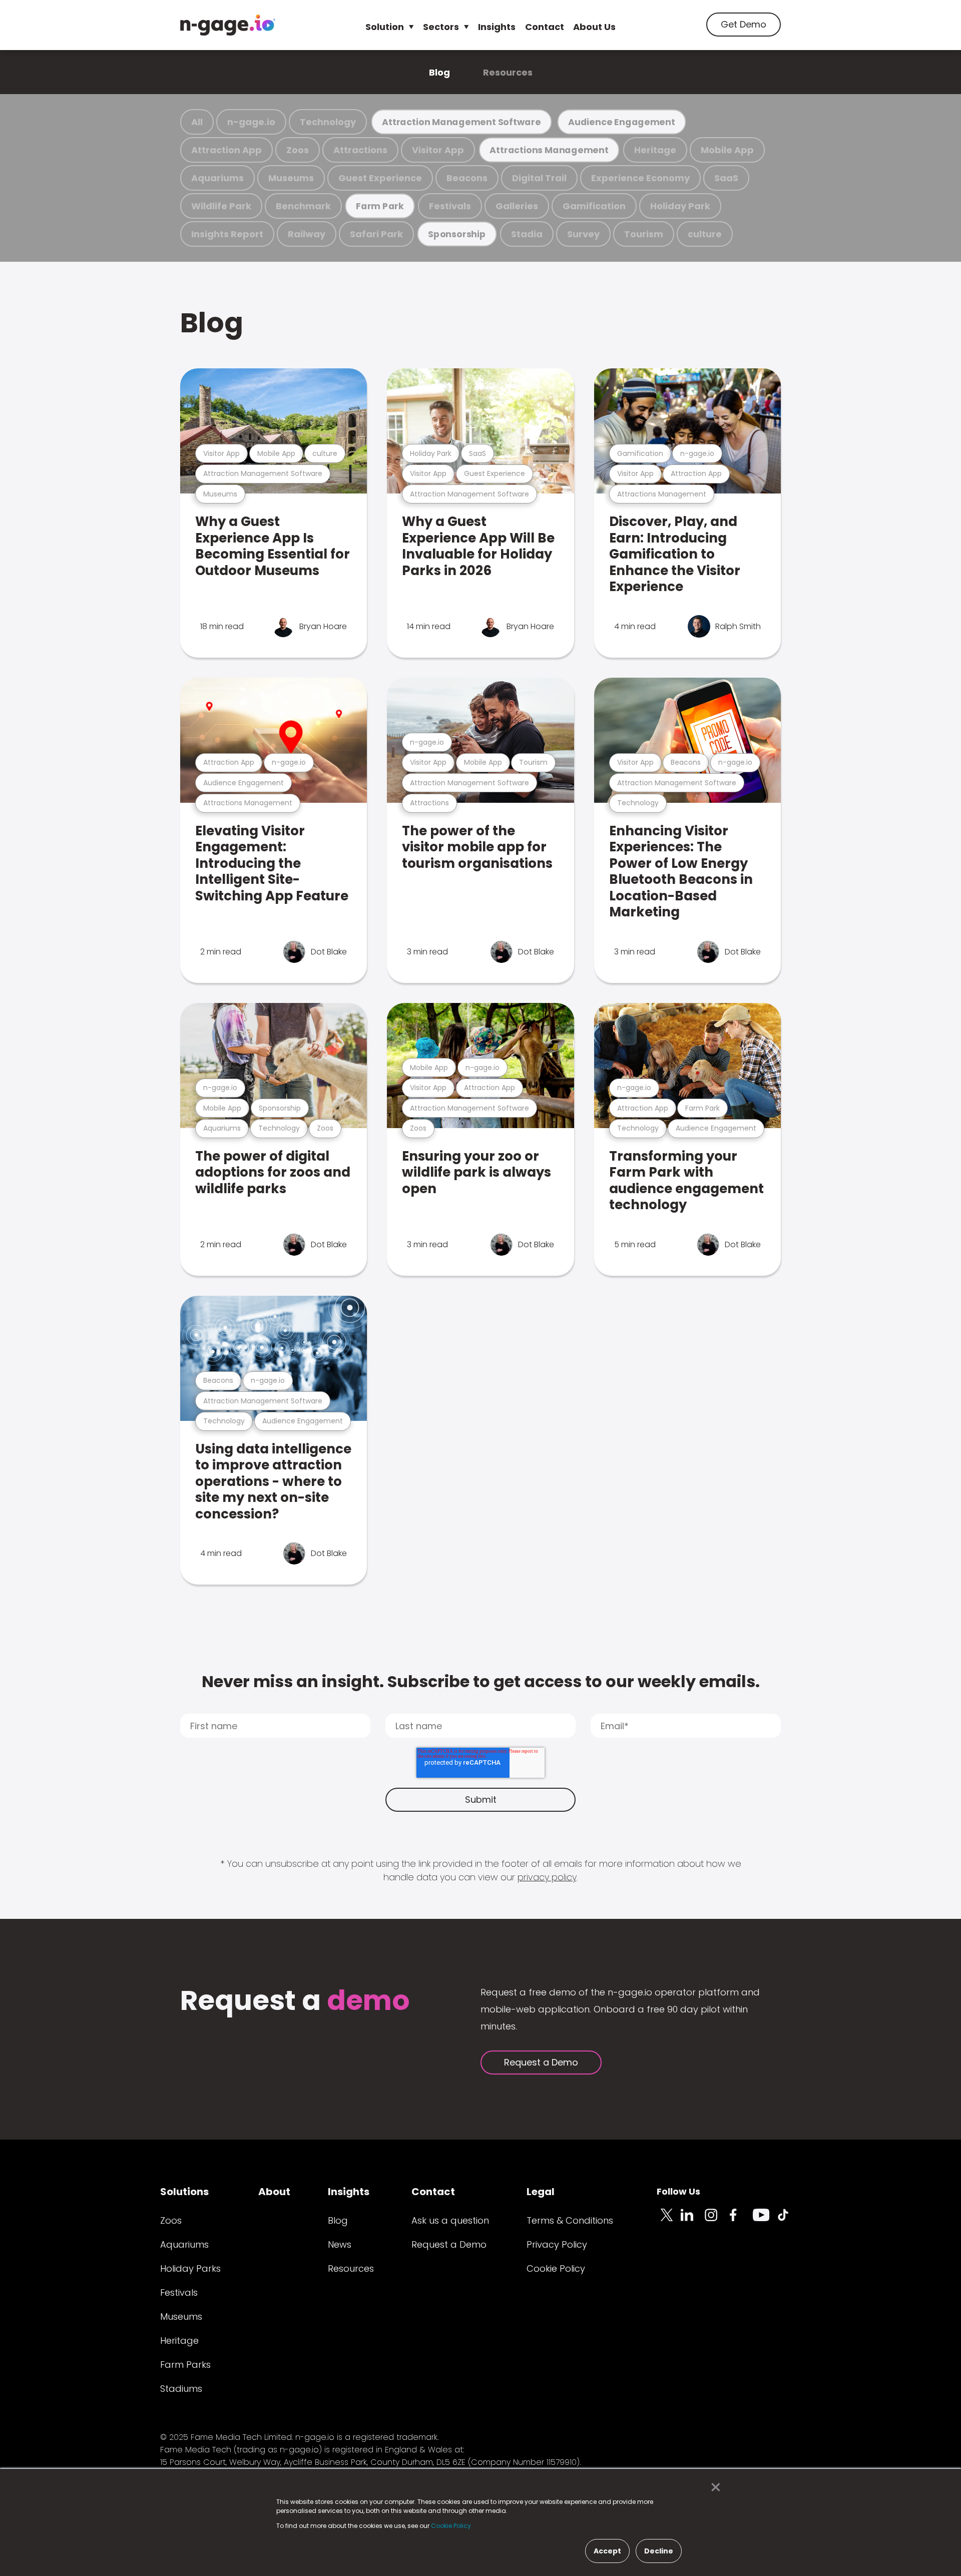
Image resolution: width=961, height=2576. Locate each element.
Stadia (527, 234)
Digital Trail (539, 178)
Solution (385, 27)
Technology (328, 122)
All (197, 122)
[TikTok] (789, 2221)
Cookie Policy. (452, 2526)
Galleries (517, 206)
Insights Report (227, 234)
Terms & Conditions (570, 2220)
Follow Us (678, 2191)
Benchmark (303, 206)
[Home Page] (228, 25)
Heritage (655, 150)
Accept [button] (607, 2551)
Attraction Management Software (461, 122)
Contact (545, 27)
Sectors (441, 27)
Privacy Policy (557, 2244)
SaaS (726, 178)
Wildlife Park (221, 206)
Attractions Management (549, 150)
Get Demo (744, 24)
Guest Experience (380, 178)
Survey (583, 234)
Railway (307, 234)
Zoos (298, 150)
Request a (295, 2002)
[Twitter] (669, 2221)
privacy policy (547, 1877)
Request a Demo (541, 2062)
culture (705, 234)
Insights (497, 27)
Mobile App (727, 150)
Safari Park (376, 234)
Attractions (360, 150)
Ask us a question (450, 2220)
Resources (508, 72)
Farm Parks (185, 2365)
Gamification (594, 206)
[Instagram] (717, 2221)
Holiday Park (680, 206)
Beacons (467, 178)
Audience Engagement (622, 122)
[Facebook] (741, 2221)
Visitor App (438, 150)
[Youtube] (765, 2221)
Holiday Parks (190, 2268)
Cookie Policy (556, 2268)
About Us (594, 27)
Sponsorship (457, 234)
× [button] (713, 2487)
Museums (291, 178)
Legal (541, 2192)
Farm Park (380, 206)
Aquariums (217, 178)
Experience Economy (640, 178)
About (274, 2192)
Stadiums (181, 2389)
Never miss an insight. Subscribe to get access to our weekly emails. (481, 1681)
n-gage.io (251, 122)
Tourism (644, 234)
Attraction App (226, 150)
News (340, 2244)
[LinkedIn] (693, 2221)
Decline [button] (659, 2551)
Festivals (450, 206)
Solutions (184, 2192)
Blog (439, 72)
